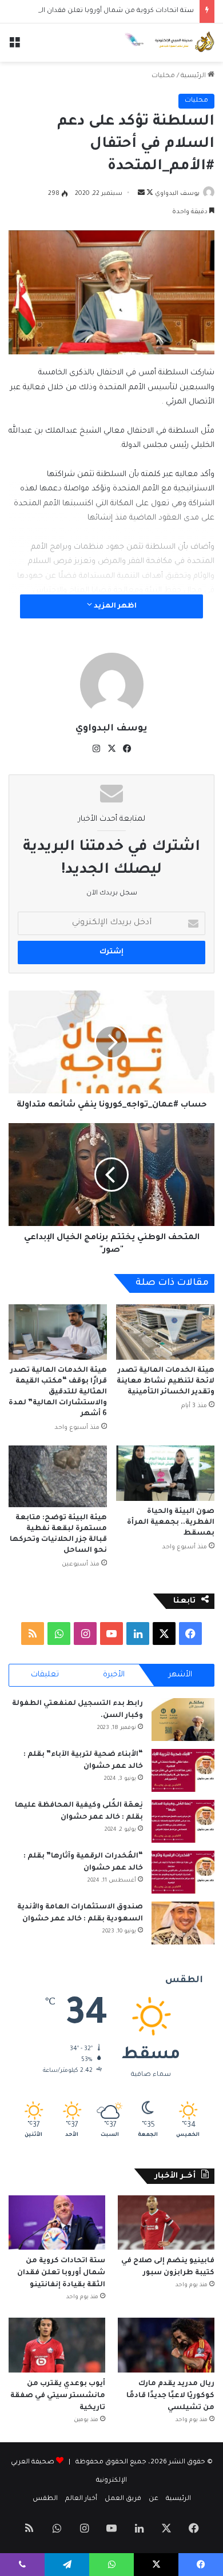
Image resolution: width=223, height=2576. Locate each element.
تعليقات (45, 1675)
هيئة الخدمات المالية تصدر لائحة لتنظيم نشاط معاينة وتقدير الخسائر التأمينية (166, 1381)
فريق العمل (123, 2499)
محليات (163, 76)
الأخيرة (114, 1675)
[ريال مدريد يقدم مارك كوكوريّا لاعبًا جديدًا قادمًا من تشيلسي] (166, 2345)
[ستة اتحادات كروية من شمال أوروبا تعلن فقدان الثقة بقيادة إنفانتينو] (57, 2222)
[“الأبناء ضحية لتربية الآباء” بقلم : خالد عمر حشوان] (183, 1770)
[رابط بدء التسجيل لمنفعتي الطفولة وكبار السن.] (183, 1720)
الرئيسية (194, 76)
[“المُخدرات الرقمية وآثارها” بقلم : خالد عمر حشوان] (183, 1872)
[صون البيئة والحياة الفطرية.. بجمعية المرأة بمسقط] (165, 1473)
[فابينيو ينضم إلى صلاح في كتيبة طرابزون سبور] (166, 2222)
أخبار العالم (81, 2499)
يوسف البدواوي (177, 194)
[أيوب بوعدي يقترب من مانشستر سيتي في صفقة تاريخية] (57, 2345)
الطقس (45, 2499)
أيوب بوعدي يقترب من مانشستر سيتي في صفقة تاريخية (58, 2396)
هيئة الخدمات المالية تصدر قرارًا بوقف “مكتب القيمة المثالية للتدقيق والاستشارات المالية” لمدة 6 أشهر (58, 1392)
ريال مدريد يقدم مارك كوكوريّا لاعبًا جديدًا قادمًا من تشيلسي (170, 2396)
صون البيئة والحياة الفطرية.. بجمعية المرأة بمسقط (171, 1523)
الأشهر (180, 1675)
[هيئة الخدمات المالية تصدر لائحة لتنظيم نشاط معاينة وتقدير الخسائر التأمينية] (165, 1332)
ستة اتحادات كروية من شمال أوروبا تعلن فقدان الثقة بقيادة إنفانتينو (61, 2273)
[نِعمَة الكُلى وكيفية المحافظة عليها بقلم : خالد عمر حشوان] (183, 1821)
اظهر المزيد (114, 606)
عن (154, 2499)
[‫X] (111, 749)
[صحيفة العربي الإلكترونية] (169, 43)
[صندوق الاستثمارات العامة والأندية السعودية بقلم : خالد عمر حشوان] (183, 1923)
